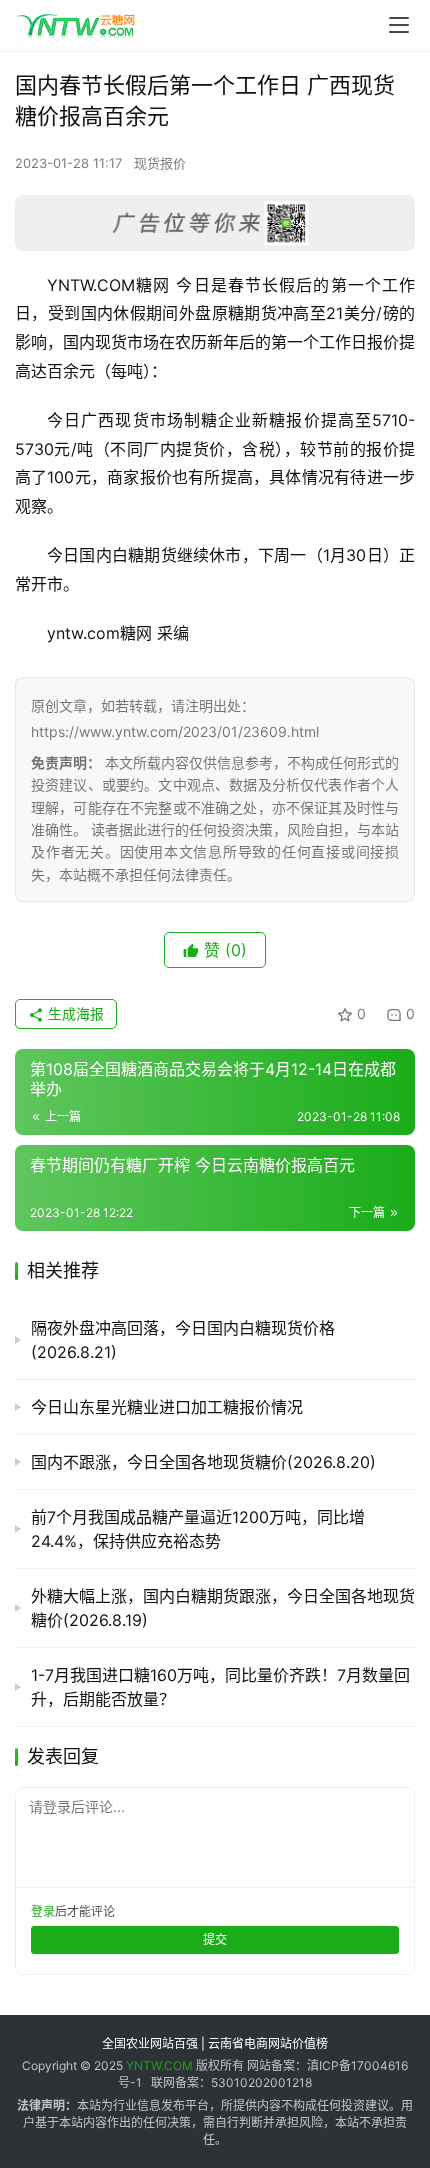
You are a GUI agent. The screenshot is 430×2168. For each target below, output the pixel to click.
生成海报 (74, 1013)
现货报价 (160, 163)
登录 (43, 1911)
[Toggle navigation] (399, 25)
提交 (215, 1939)
